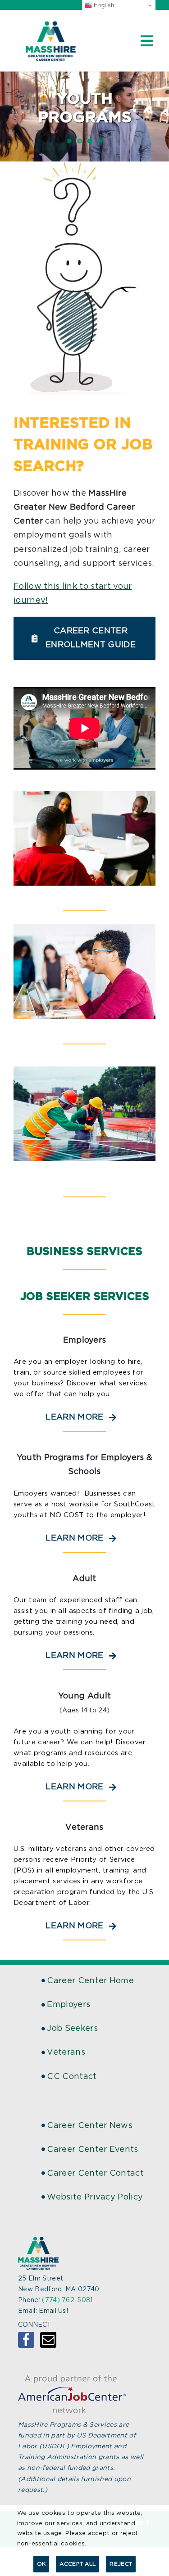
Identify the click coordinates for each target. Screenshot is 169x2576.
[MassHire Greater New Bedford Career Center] (50, 23)
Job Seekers (72, 2029)
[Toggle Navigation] (147, 41)
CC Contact (72, 2077)
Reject (121, 2564)
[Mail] (48, 2340)
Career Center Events (92, 2150)
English (103, 5)
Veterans (66, 2052)
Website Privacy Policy (95, 2197)
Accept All (78, 2564)
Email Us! (53, 2311)
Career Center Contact (95, 2173)
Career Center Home (90, 1981)
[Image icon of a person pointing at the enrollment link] (84, 166)
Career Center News (90, 2126)
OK (41, 2564)
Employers (69, 2005)
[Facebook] (26, 2340)
